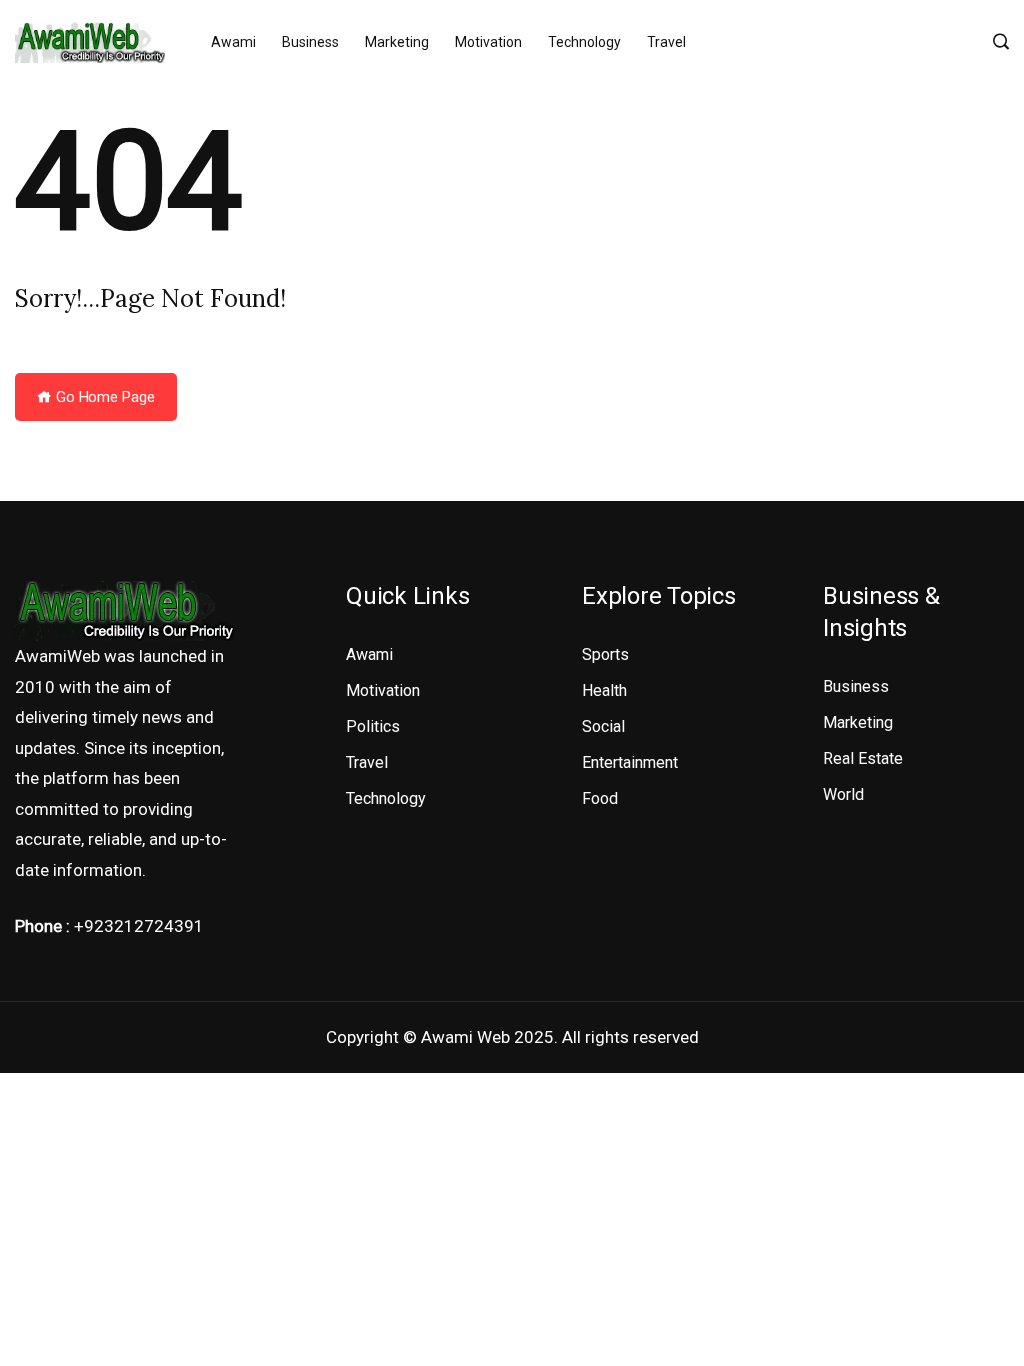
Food (600, 798)
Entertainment (630, 762)
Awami (233, 42)
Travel (666, 42)
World (843, 794)
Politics (373, 726)
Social (603, 726)
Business (310, 42)
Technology (584, 42)
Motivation (488, 42)
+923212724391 (139, 926)
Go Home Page (103, 397)
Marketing (397, 42)
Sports (605, 654)
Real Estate (863, 758)
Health (604, 690)
